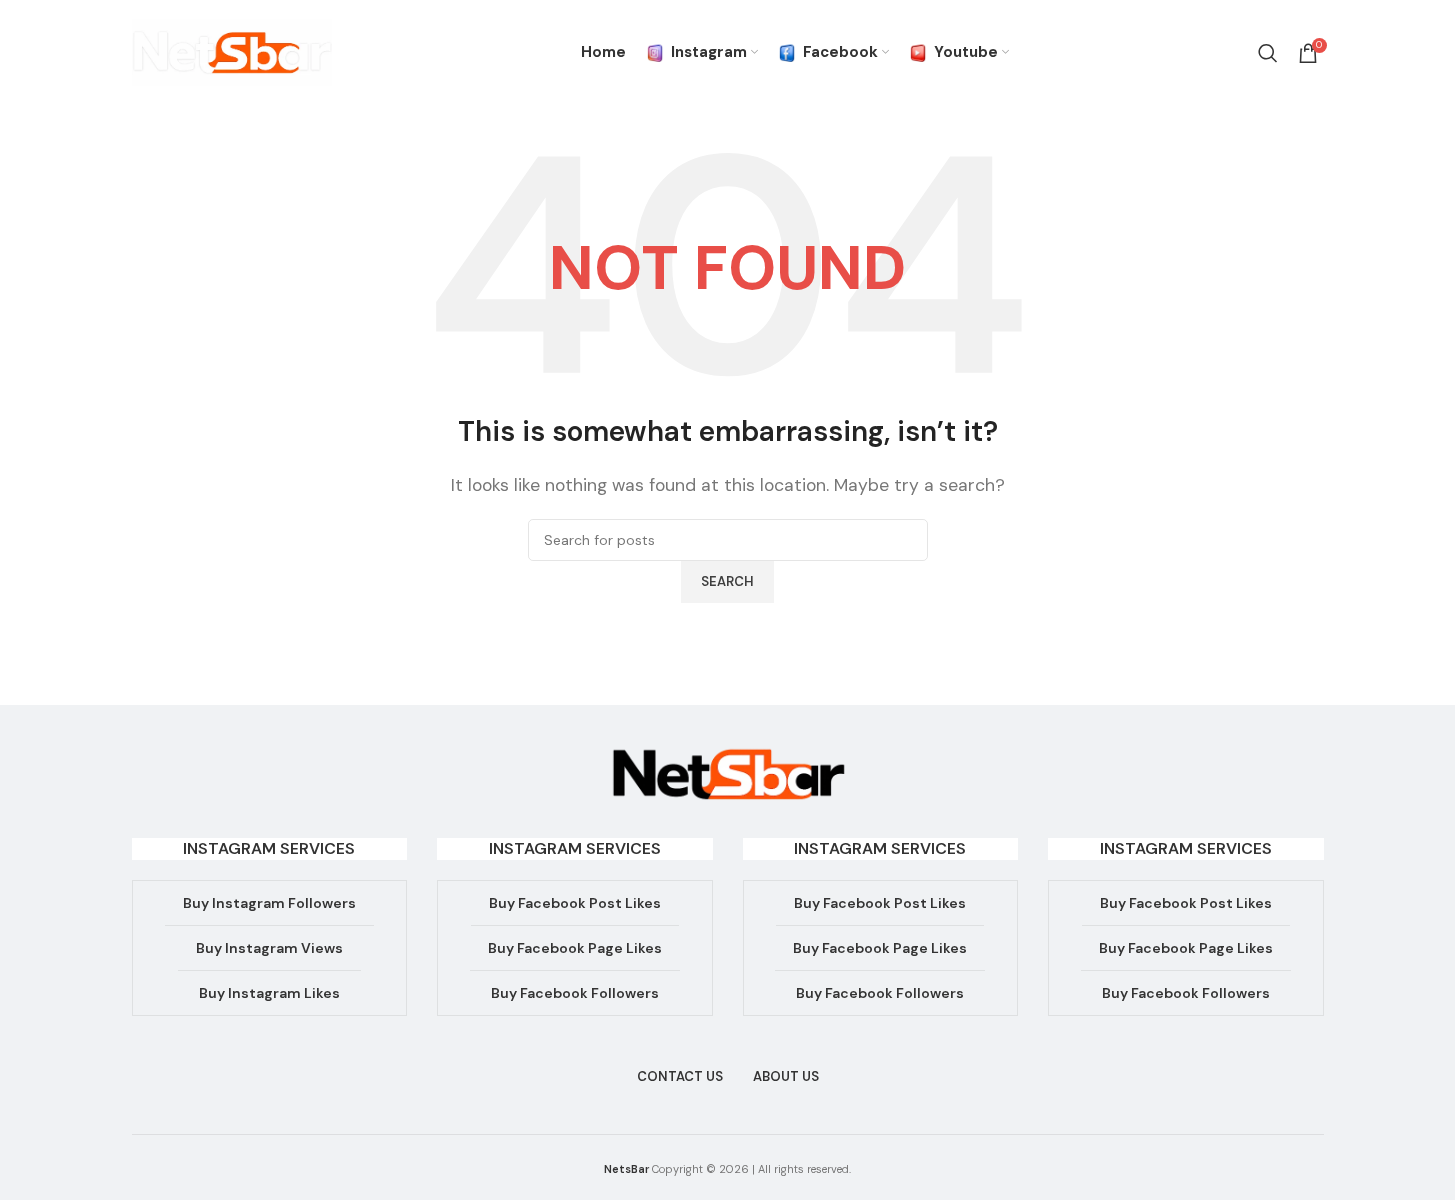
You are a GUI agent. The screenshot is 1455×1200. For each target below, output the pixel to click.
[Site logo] (232, 51)
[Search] (1268, 53)
